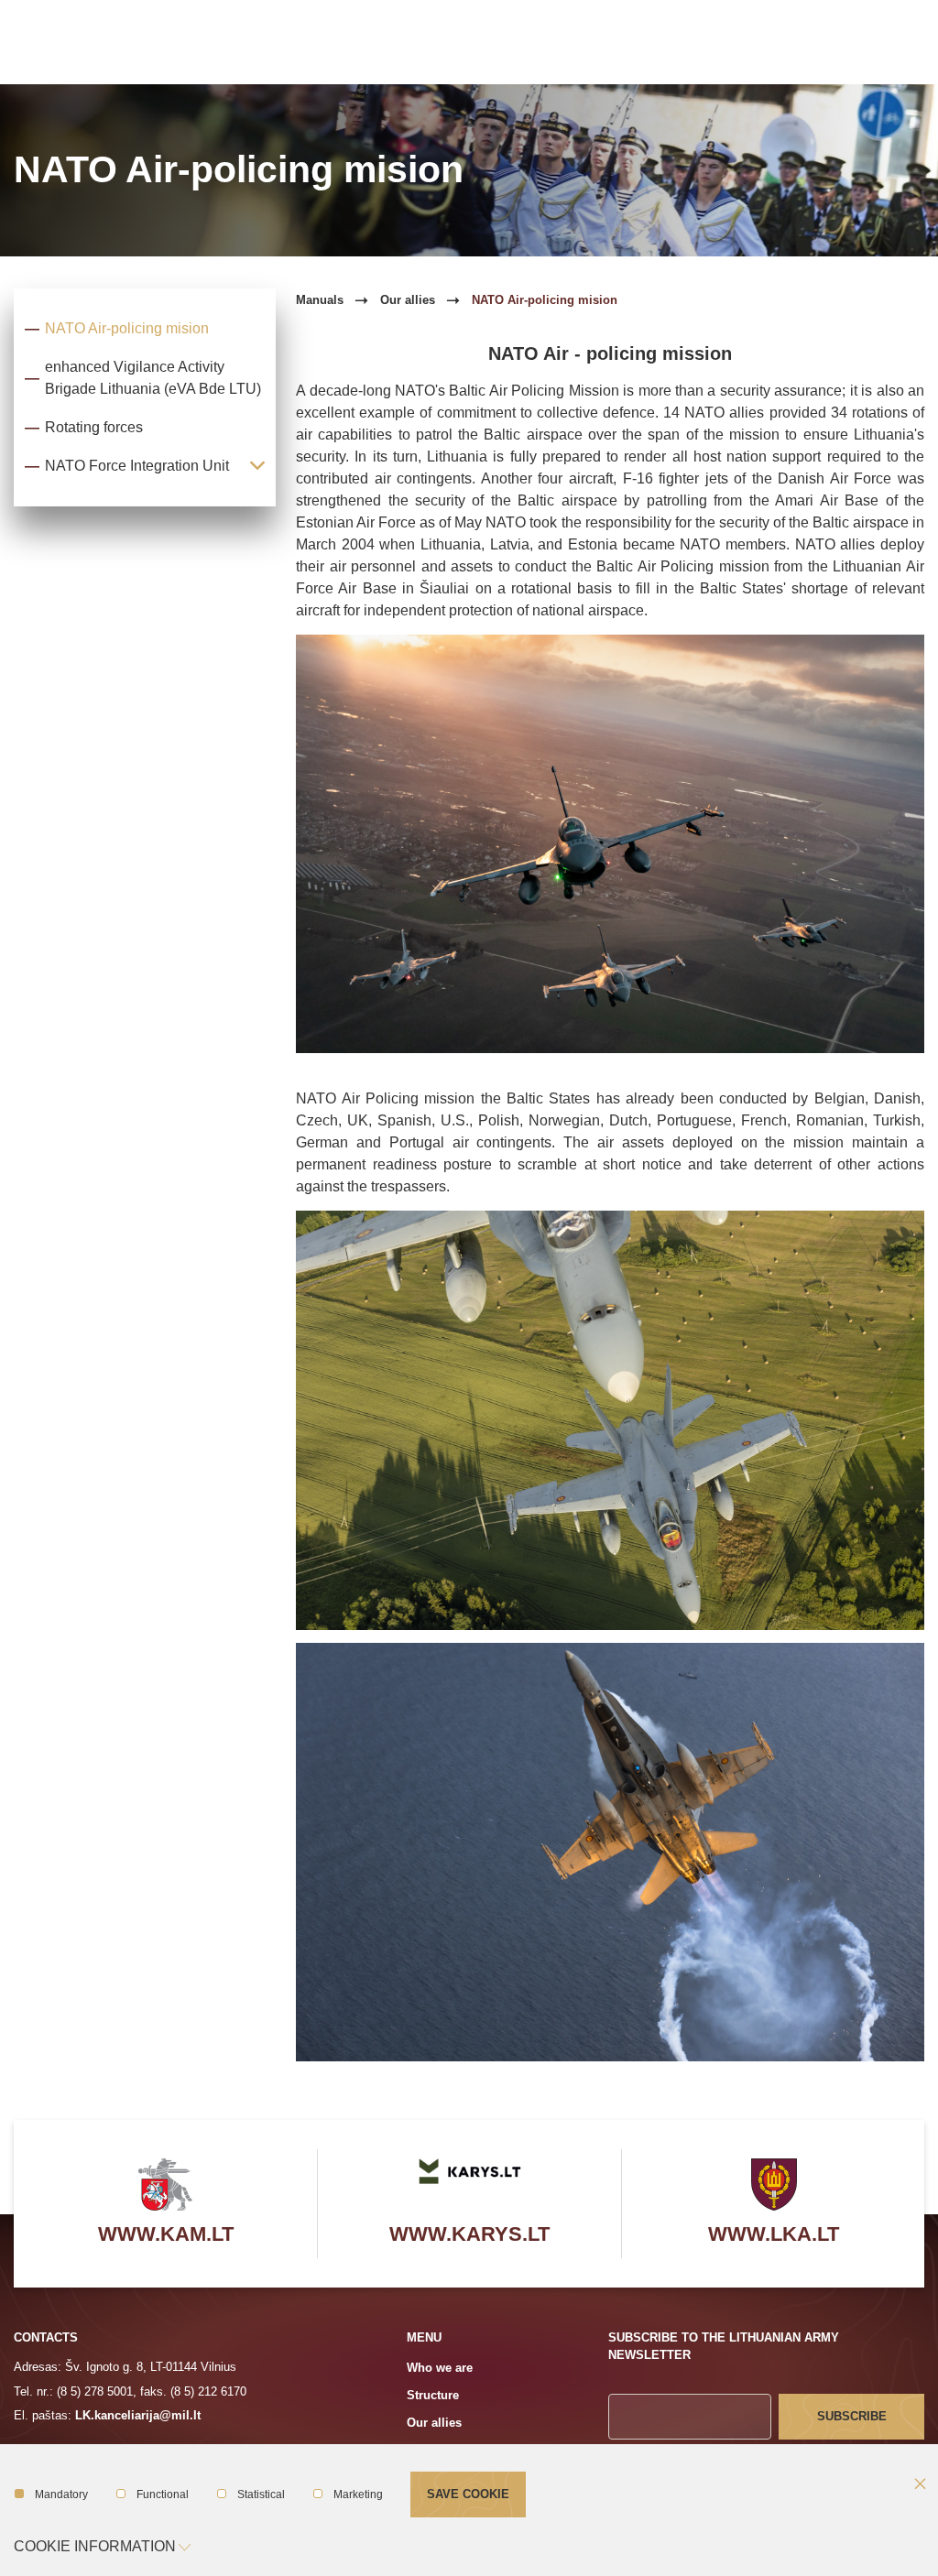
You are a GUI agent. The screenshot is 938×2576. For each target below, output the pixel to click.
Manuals (320, 300)
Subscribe (852, 2416)
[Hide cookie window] (920, 2485)
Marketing (358, 2494)
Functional (163, 2494)
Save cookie (468, 2494)
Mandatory (61, 2494)
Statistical (261, 2494)
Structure (433, 2395)
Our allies (408, 300)
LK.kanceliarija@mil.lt (138, 2415)
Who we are (440, 2368)
